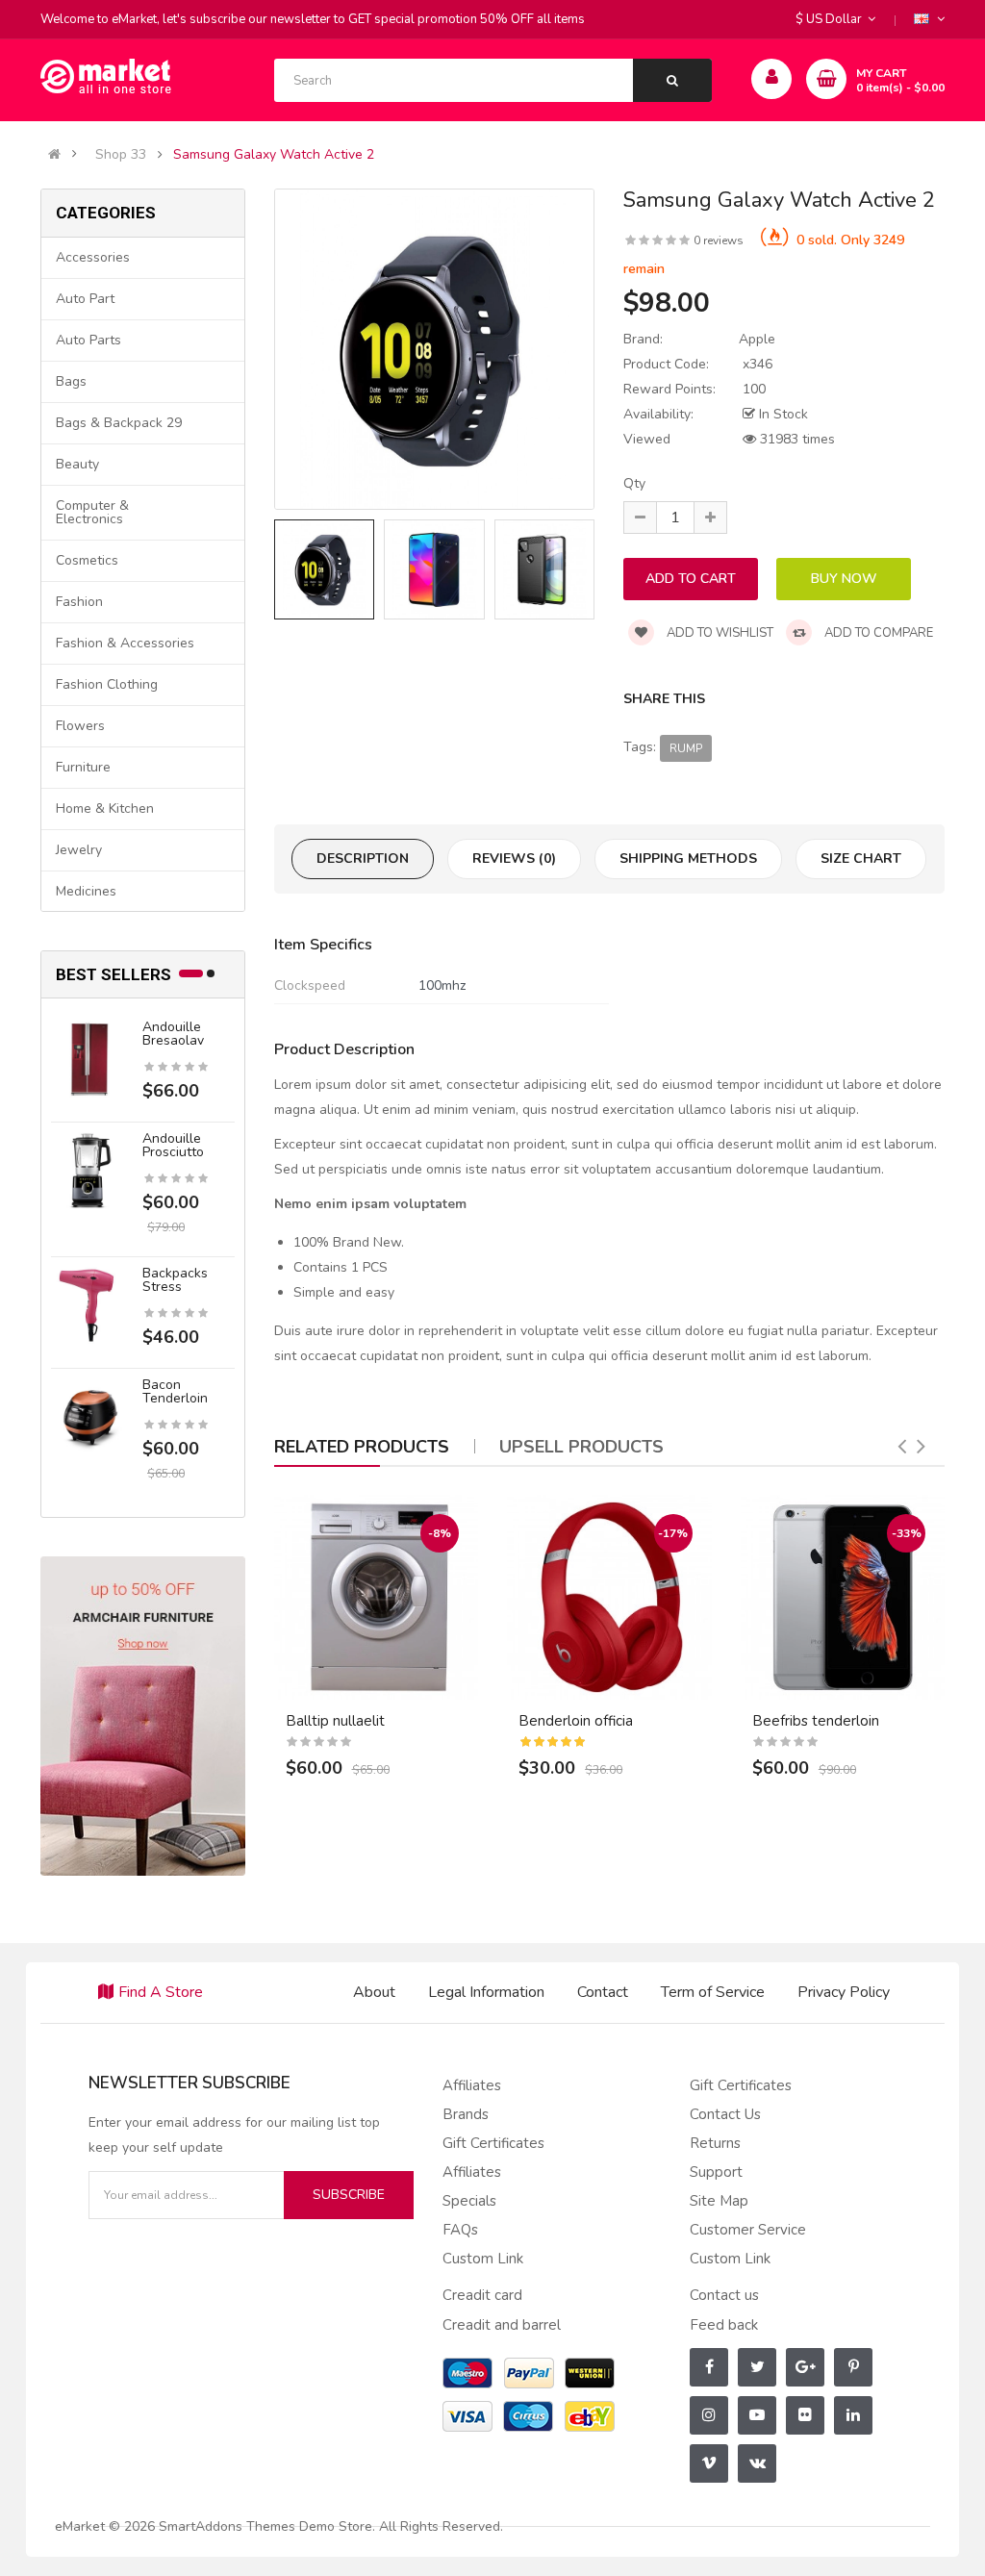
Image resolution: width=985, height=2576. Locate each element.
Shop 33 (121, 155)
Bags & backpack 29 (119, 423)
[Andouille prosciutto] (89, 1170)
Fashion (79, 602)
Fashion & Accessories (125, 643)
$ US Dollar (832, 19)
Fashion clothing (107, 684)
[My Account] (772, 79)
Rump (686, 748)
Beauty (77, 464)
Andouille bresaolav (173, 1034)
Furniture (83, 767)
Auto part (85, 299)
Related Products (362, 1447)
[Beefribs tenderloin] (843, 1597)
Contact (603, 1992)
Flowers (80, 726)
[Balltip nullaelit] (377, 1597)
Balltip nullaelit (335, 1721)
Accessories (93, 257)
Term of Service (713, 1992)
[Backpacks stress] (89, 1305)
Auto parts (88, 340)
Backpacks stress (175, 1280)
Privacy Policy (844, 1992)
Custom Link (483, 2259)
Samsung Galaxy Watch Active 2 (274, 155)
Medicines (86, 891)
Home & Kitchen (105, 808)
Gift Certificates (493, 2143)
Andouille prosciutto (173, 1145)
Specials (469, 2201)
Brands (466, 2114)
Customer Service (748, 2230)
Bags (71, 381)
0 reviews (719, 240)
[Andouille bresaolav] (89, 1059)
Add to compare (877, 633)
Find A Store (161, 1992)
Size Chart (861, 859)
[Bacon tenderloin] (89, 1416)
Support (716, 2172)
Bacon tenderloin (175, 1391)
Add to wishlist (719, 633)
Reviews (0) (514, 859)
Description (363, 859)
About (374, 1992)
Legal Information (486, 1992)
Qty (634, 483)
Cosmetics (87, 560)
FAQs (460, 2230)
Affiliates (472, 2085)
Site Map (719, 2201)
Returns (715, 2143)
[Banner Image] (143, 1716)
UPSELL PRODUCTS (581, 1447)
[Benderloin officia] (609, 1597)
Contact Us (725, 2114)
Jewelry (79, 850)
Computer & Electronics (92, 512)
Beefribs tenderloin (816, 1721)
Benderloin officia (576, 1721)
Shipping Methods (688, 859)
